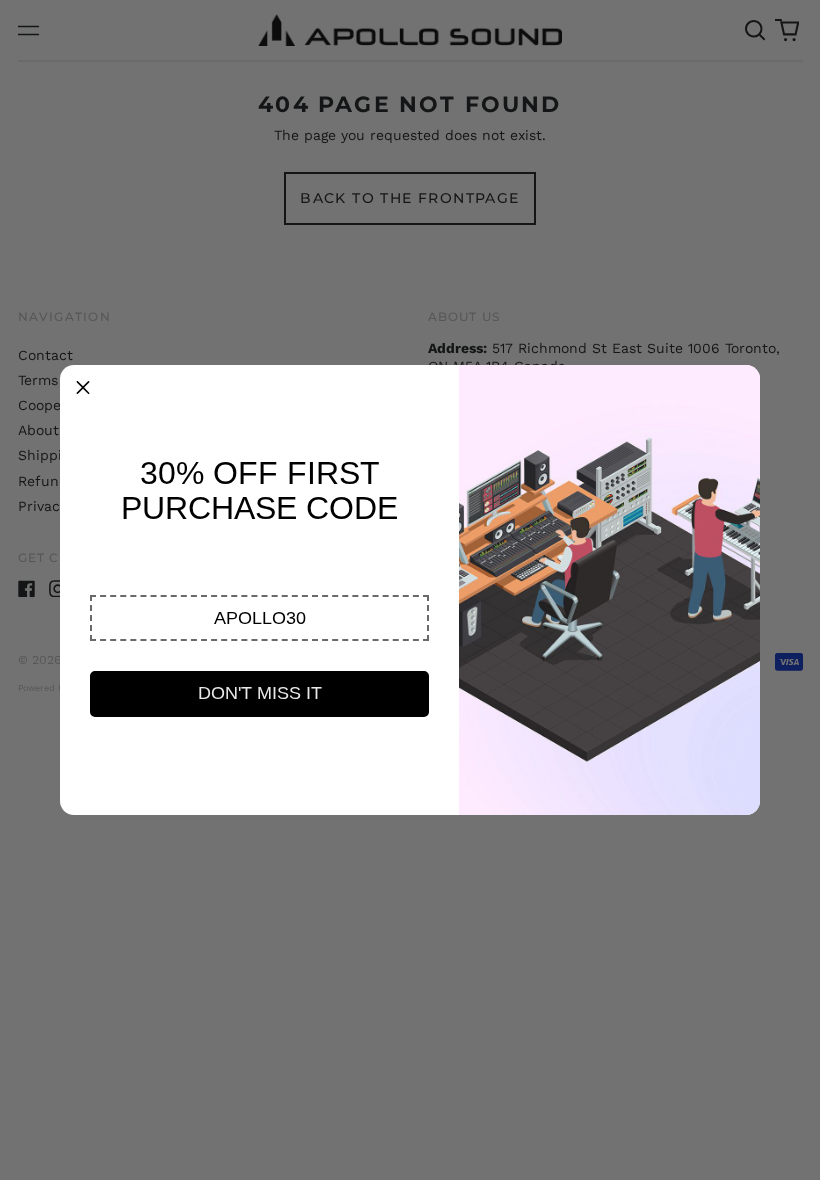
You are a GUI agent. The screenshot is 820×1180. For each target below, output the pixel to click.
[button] (259, 618)
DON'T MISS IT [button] (260, 693)
